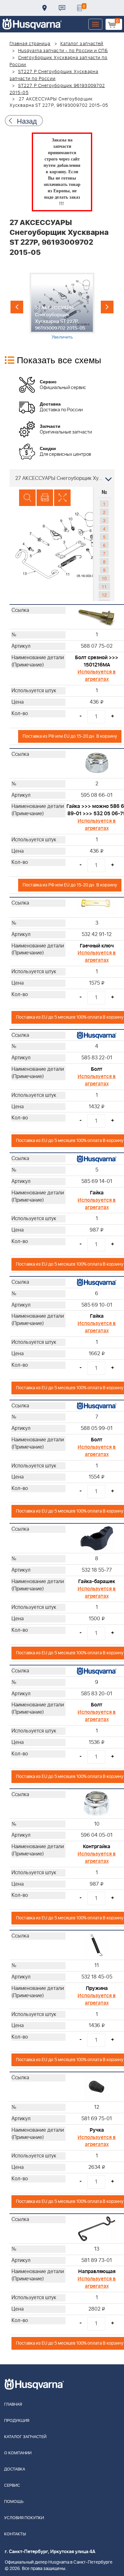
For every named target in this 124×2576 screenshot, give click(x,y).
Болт (97, 1069)
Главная (13, 2405)
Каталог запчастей (82, 44)
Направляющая (97, 2272)
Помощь (14, 2502)
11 (104, 586)
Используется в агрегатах (97, 676)
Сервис (12, 2486)
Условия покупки (24, 2518)
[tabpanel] (62, 306)
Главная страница (30, 44)
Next (107, 307)
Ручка (97, 2130)
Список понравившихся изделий (79, 8)
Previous (17, 307)
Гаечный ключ (97, 946)
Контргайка (97, 1847)
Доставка (45, 8)
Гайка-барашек (97, 1582)
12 (104, 595)
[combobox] (62, 478)
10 (104, 578)
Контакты (62, 8)
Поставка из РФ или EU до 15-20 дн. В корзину (70, 736)
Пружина (97, 1988)
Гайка (97, 1193)
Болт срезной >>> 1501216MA (97, 661)
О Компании (18, 2453)
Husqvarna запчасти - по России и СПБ (63, 51)
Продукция (17, 2421)
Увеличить (62, 337)
